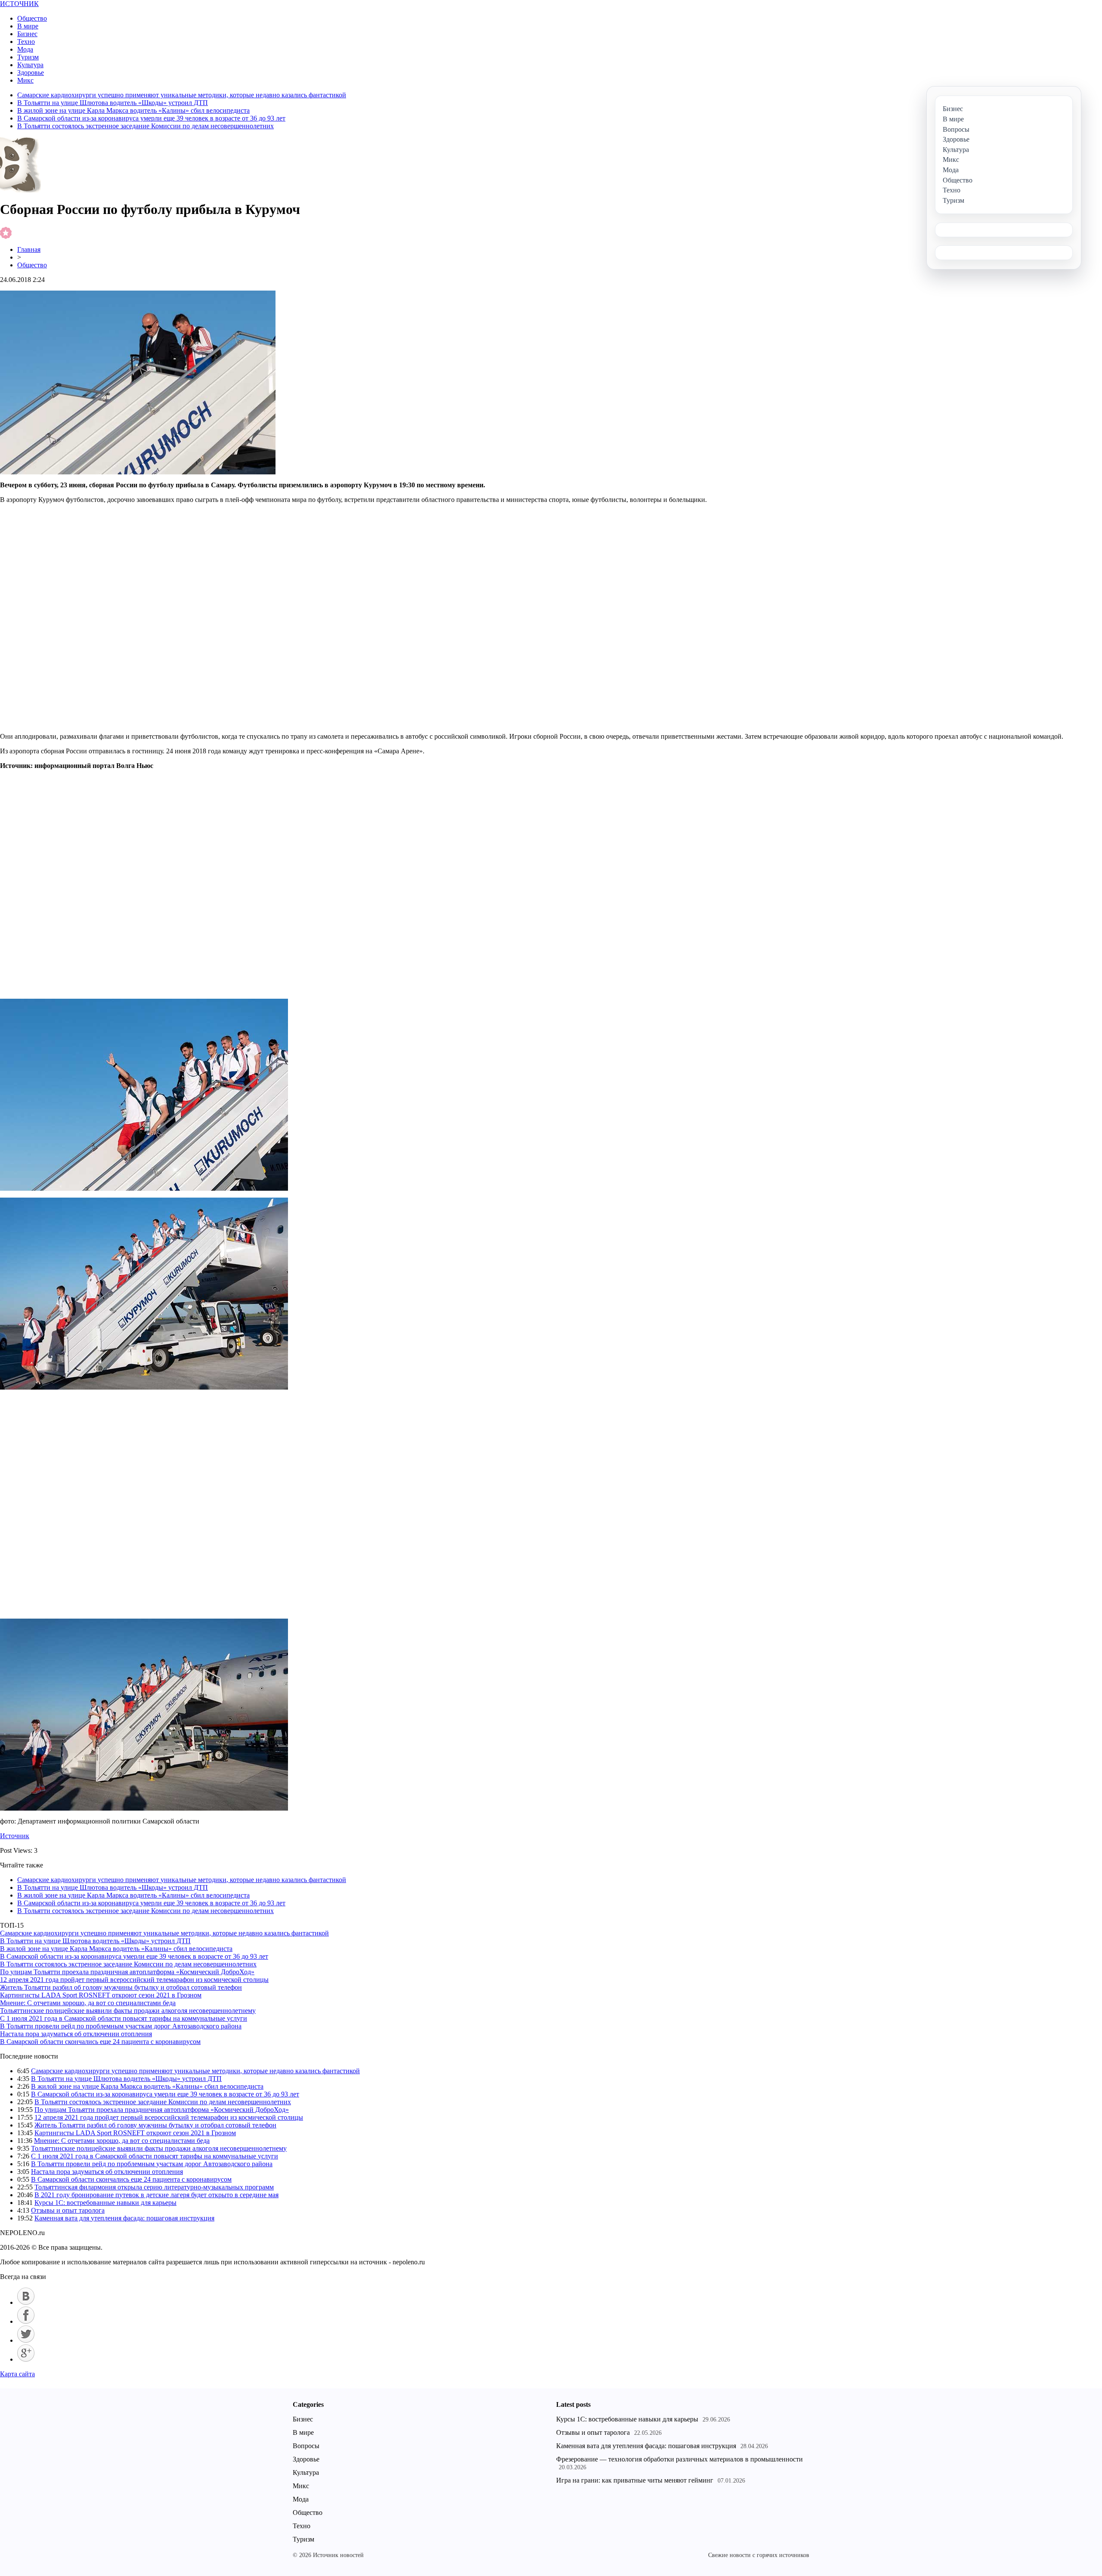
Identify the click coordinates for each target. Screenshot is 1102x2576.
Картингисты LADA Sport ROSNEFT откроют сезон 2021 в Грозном (101, 1995)
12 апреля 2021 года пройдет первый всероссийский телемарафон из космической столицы (134, 1980)
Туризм (28, 57)
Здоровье (31, 73)
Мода (25, 49)
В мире (28, 26)
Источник (15, 1836)
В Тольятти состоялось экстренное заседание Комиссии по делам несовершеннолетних (145, 126)
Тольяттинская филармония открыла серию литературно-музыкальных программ (154, 2187)
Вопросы (306, 2446)
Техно (26, 42)
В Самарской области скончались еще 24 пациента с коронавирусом (100, 2042)
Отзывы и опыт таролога (68, 2210)
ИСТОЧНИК (19, 4)
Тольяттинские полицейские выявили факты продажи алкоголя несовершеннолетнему (128, 2011)
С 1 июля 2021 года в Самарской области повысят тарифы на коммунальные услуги (124, 2018)
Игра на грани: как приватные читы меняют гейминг (635, 2480)
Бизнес (27, 34)
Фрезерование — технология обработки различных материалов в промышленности (679, 2459)
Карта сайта (17, 2374)
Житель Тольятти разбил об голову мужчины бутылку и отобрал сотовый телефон (121, 1987)
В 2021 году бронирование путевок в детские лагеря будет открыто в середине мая (156, 2195)
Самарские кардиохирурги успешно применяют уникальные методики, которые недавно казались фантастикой (182, 95)
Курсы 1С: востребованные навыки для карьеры (105, 2203)
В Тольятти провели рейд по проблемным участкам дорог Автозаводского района (121, 2026)
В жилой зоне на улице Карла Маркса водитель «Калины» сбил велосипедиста (133, 110)
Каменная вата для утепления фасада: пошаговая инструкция (124, 2218)
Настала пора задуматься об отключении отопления (76, 2034)
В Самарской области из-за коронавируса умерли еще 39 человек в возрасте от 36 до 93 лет (151, 118)
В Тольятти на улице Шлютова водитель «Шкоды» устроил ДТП (113, 103)
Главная (29, 249)
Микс (25, 80)
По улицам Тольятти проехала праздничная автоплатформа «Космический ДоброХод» (127, 1972)
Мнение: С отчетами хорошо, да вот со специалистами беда (88, 2003)
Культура (30, 65)
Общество (32, 18)
